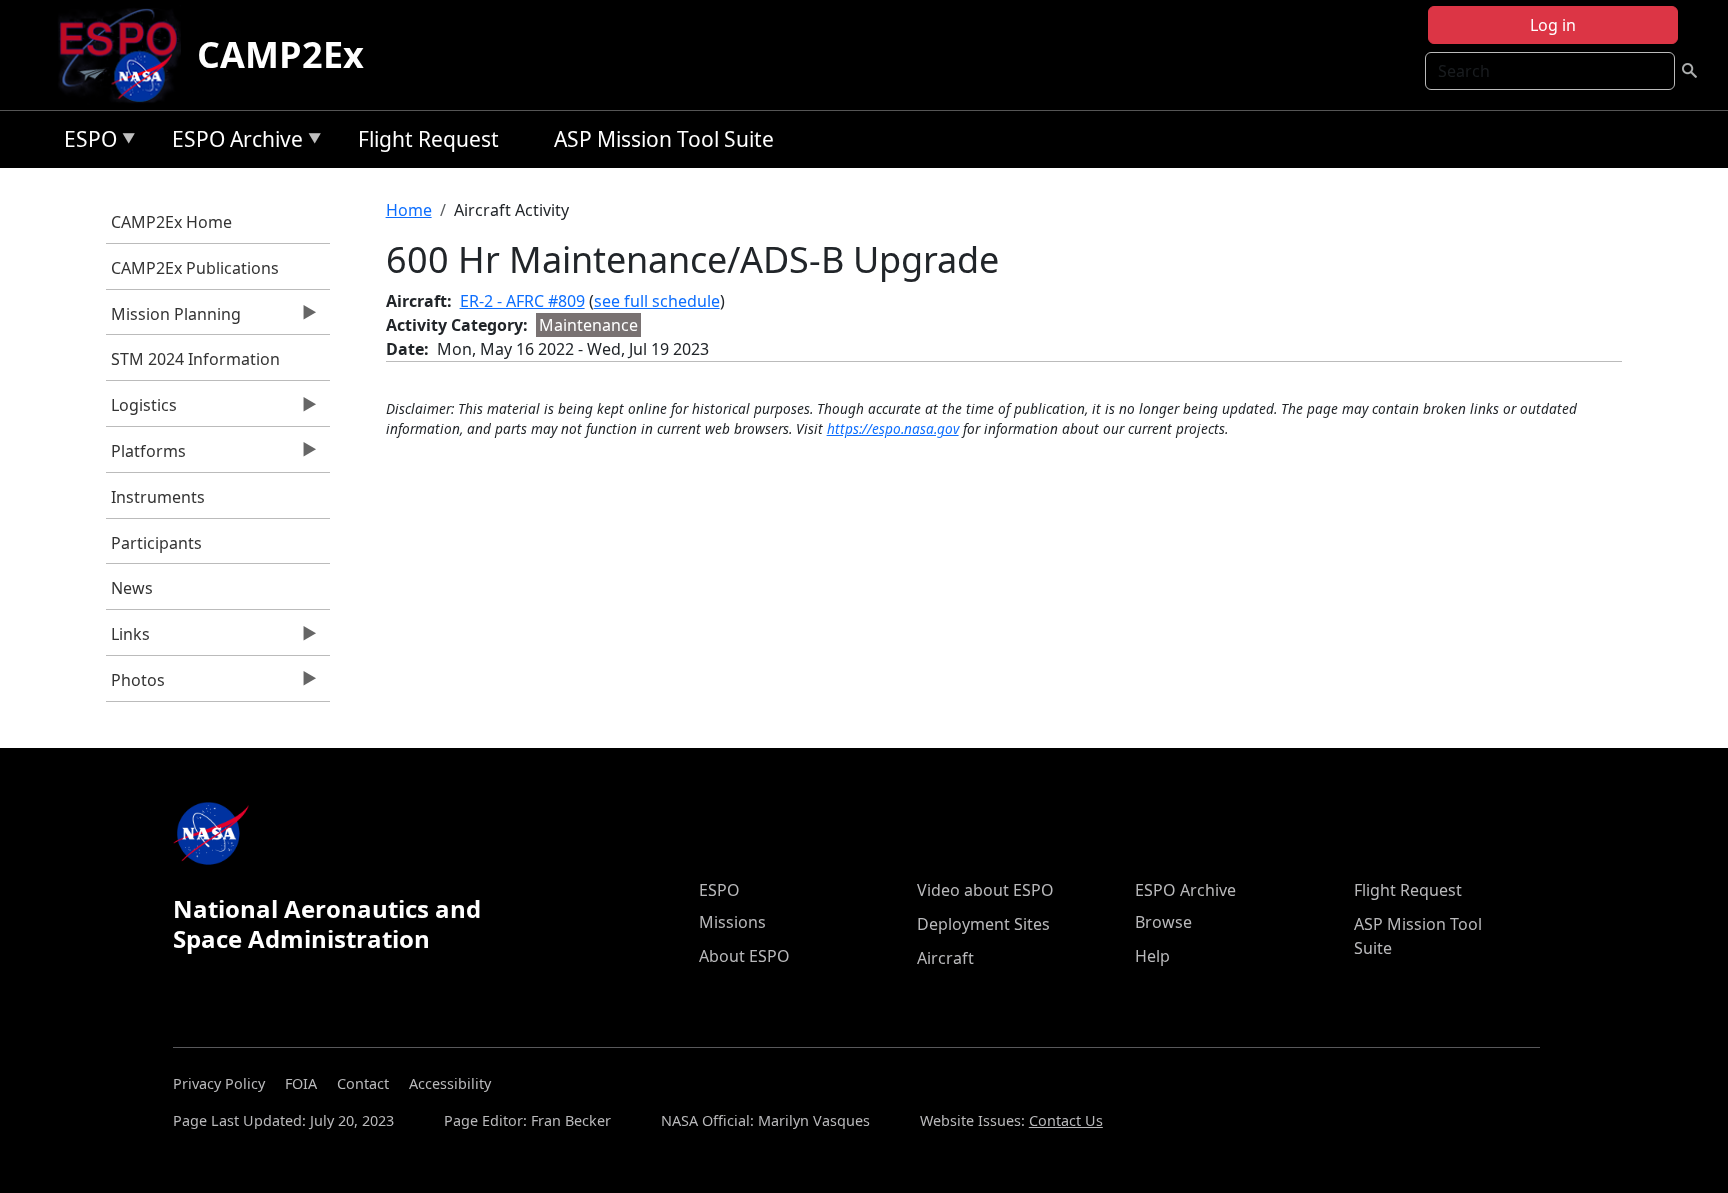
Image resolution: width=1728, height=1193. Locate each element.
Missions (732, 922)
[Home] (126, 55)
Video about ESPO (985, 890)
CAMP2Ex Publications (195, 268)
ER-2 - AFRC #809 (522, 301)
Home (409, 210)
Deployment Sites (983, 924)
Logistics (141, 410)
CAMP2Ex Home (171, 222)
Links (128, 639)
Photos (135, 685)
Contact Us (1066, 1120)
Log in (1553, 25)
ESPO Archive (232, 142)
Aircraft (945, 958)
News (132, 588)
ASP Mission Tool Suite (664, 139)
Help (1152, 956)
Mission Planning (173, 319)
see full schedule (657, 301)
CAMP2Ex (280, 54)
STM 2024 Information (195, 359)
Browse (1163, 922)
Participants (156, 543)
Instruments (158, 497)
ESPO (85, 142)
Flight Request (428, 139)
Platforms (146, 456)
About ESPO (744, 956)
